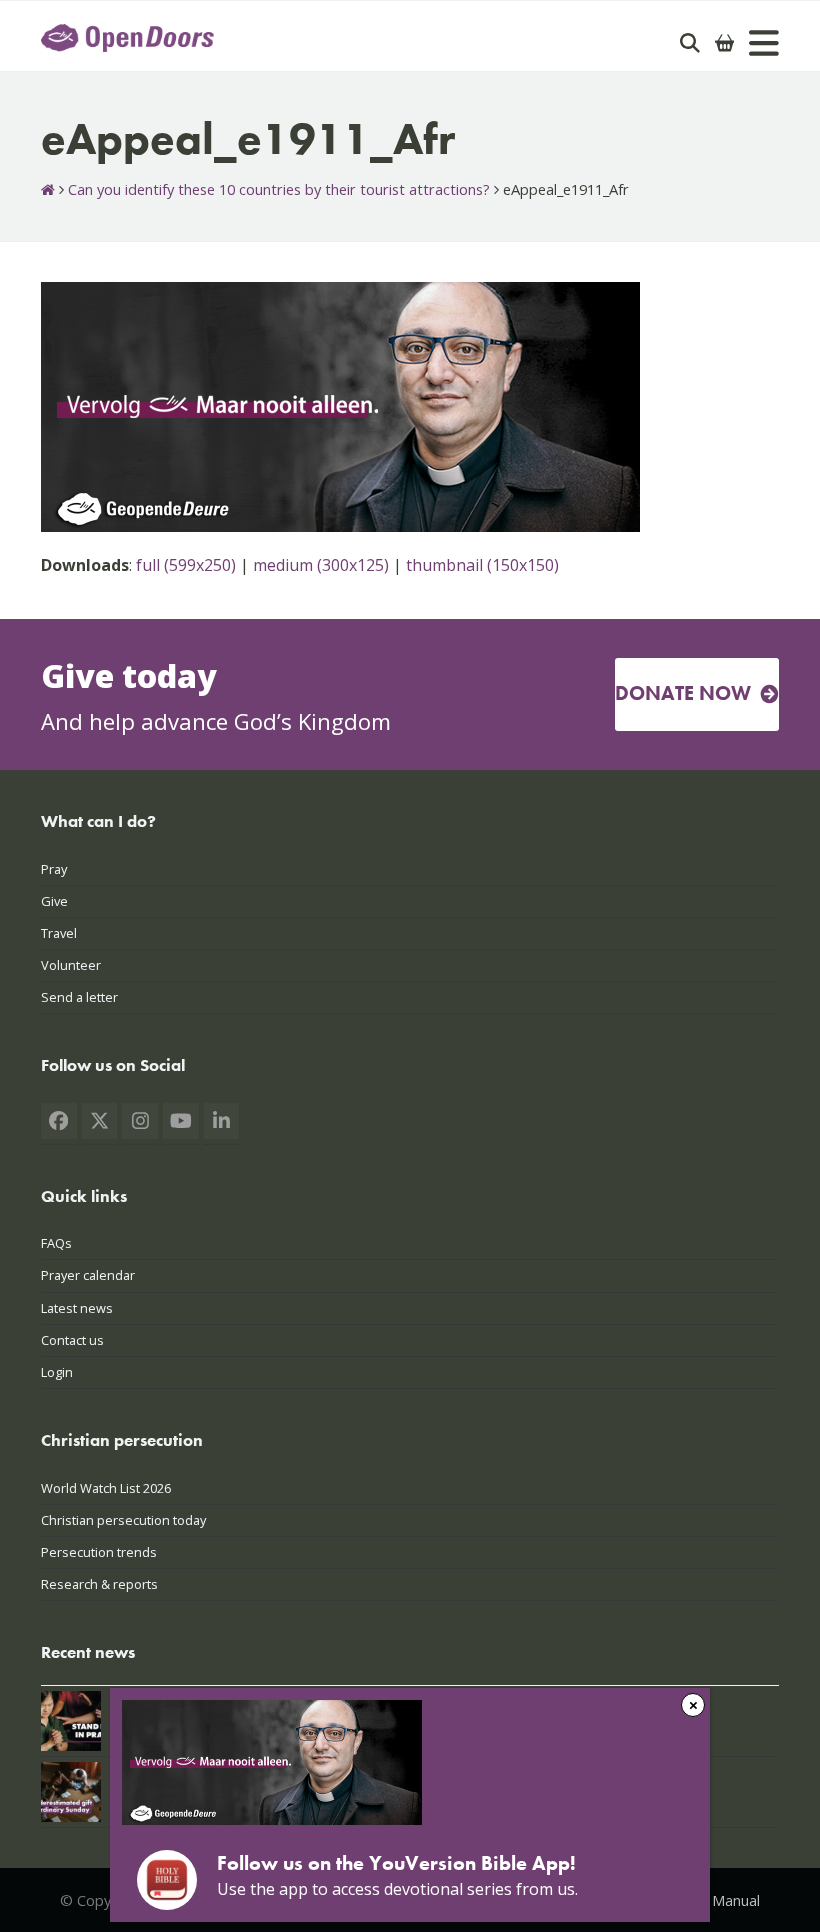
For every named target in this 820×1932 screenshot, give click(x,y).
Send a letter (79, 997)
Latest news (77, 1308)
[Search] (690, 43)
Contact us (72, 1340)
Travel (59, 933)
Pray (54, 869)
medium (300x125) (321, 565)
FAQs (56, 1243)
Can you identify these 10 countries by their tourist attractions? (279, 189)
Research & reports (99, 1584)
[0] (725, 43)
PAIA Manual (718, 1900)
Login (57, 1372)
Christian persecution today (123, 1520)
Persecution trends (99, 1552)
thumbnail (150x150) (482, 565)
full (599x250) (186, 565)
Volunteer (71, 965)
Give (54, 901)
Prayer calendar (88, 1275)
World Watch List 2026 (106, 1488)
